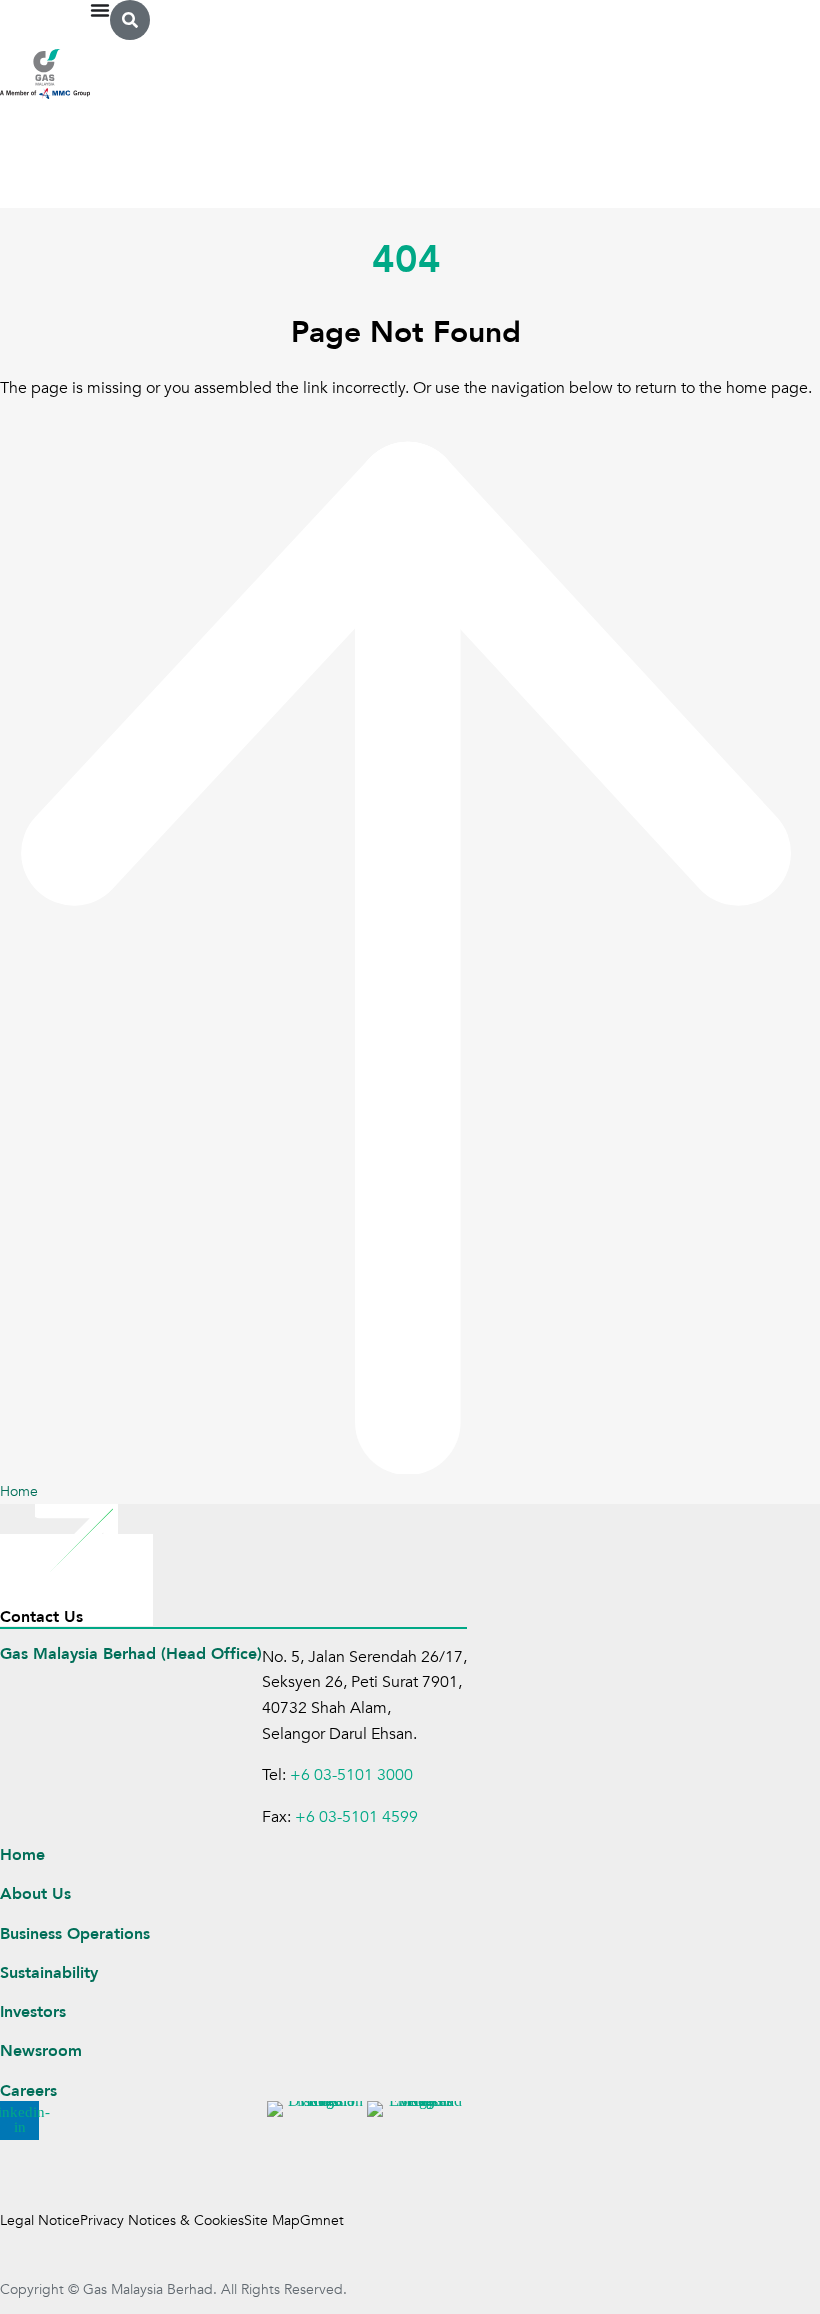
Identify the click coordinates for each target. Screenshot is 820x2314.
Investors (33, 2012)
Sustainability (49, 1973)
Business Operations (75, 1934)
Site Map (272, 2220)
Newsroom (41, 2051)
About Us (35, 1894)
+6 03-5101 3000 (351, 1775)
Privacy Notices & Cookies (162, 2220)
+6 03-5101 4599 (356, 1817)
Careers (28, 2091)
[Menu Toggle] (100, 10)
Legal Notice (40, 2220)
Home (22, 1855)
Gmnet (322, 2220)
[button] (130, 20)
